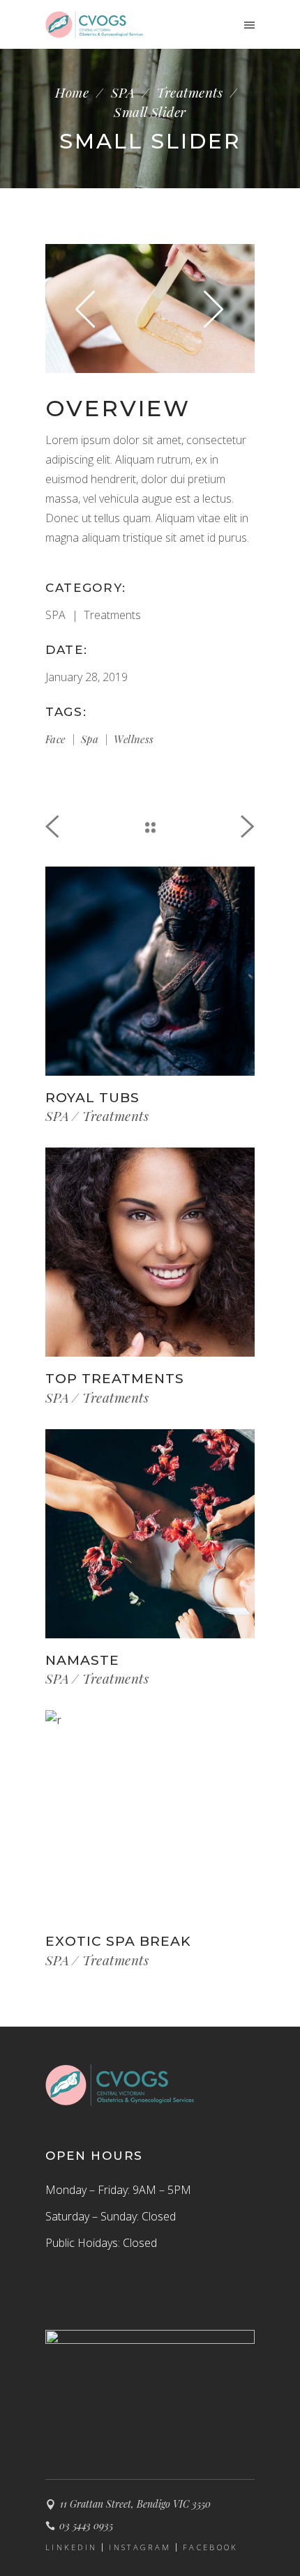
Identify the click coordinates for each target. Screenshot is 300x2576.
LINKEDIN (71, 2547)
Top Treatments (115, 1379)
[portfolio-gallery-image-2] (150, 308)
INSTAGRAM (140, 2547)
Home (72, 92)
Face (55, 739)
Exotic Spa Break (118, 1941)
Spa (90, 739)
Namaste (82, 1660)
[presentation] (86, 308)
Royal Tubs (92, 1098)
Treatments (189, 92)
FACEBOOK (210, 2547)
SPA (123, 92)
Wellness (134, 739)
